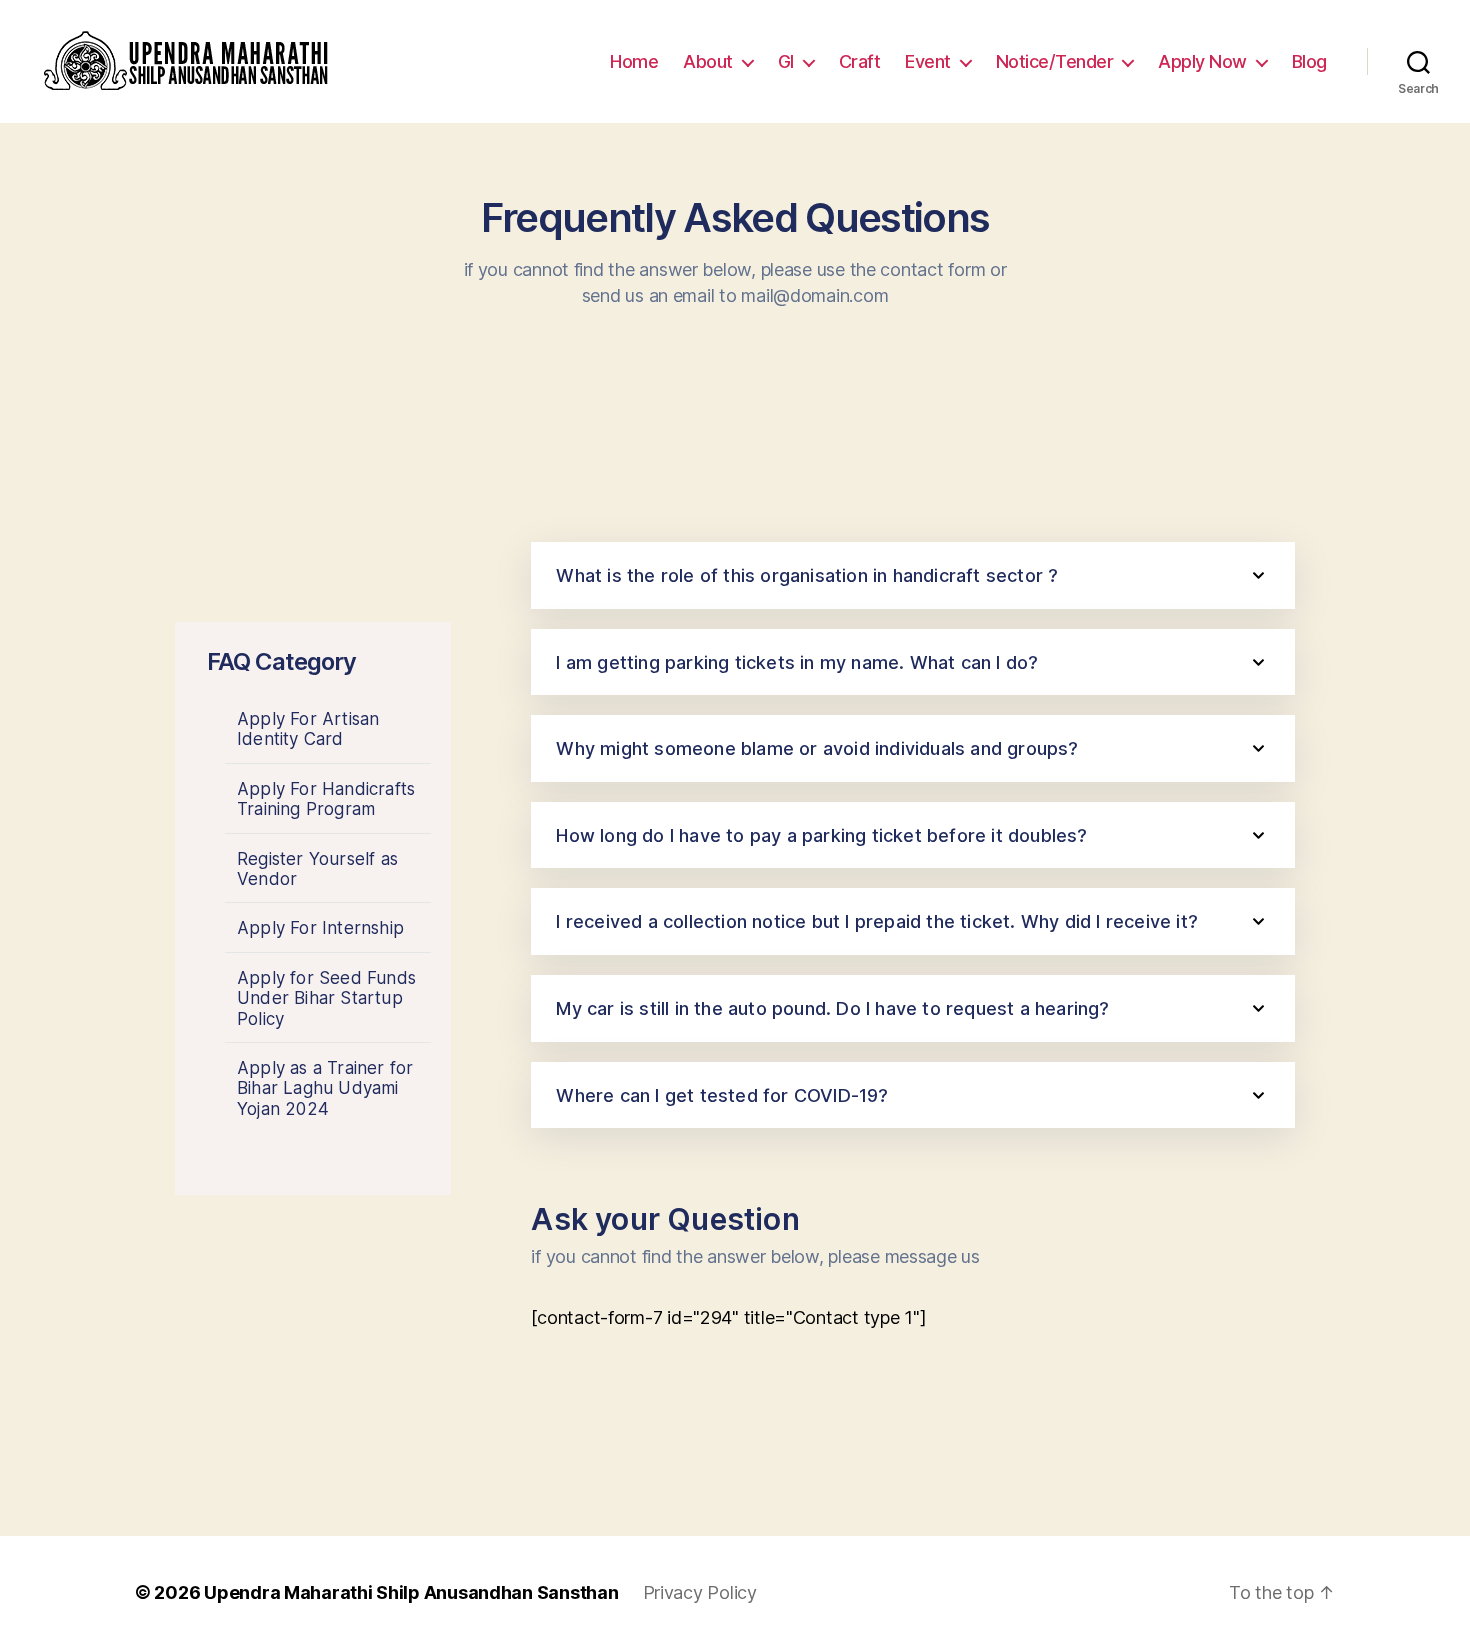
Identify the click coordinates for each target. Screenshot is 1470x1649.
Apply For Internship (320, 928)
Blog (1309, 61)
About (708, 61)
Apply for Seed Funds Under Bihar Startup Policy (326, 998)
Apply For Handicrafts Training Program (326, 799)
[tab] (913, 575)
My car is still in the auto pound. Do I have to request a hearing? (832, 1008)
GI (786, 61)
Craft (860, 61)
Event (928, 61)
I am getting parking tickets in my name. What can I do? (797, 662)
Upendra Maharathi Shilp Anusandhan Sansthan (411, 1592)
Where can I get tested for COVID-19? (722, 1095)
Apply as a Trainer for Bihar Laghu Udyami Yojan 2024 (325, 1088)
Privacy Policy (700, 1592)
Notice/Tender (1055, 61)
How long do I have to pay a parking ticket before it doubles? (821, 835)
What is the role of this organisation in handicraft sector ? (807, 575)
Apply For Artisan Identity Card (308, 729)
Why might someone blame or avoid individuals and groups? (817, 748)
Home (634, 61)
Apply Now (1202, 61)
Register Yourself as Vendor (317, 869)
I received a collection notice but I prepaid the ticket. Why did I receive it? (877, 921)
